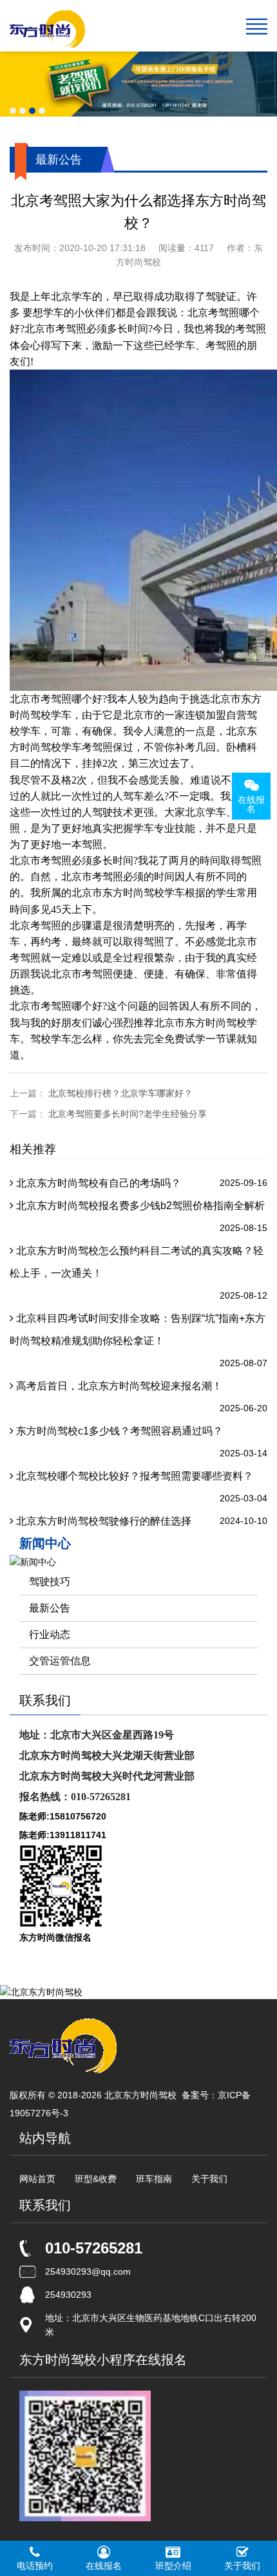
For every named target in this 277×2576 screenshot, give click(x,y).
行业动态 (50, 1634)
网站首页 (37, 2179)
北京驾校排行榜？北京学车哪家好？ (120, 1093)
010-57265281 (94, 2248)
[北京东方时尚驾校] (47, 26)
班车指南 (154, 2179)
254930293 (68, 2295)
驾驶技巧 (50, 1582)
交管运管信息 (60, 1661)
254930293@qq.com (88, 2271)
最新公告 (50, 1608)
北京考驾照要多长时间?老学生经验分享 (128, 1114)
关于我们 (209, 2179)
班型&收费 (96, 2179)
